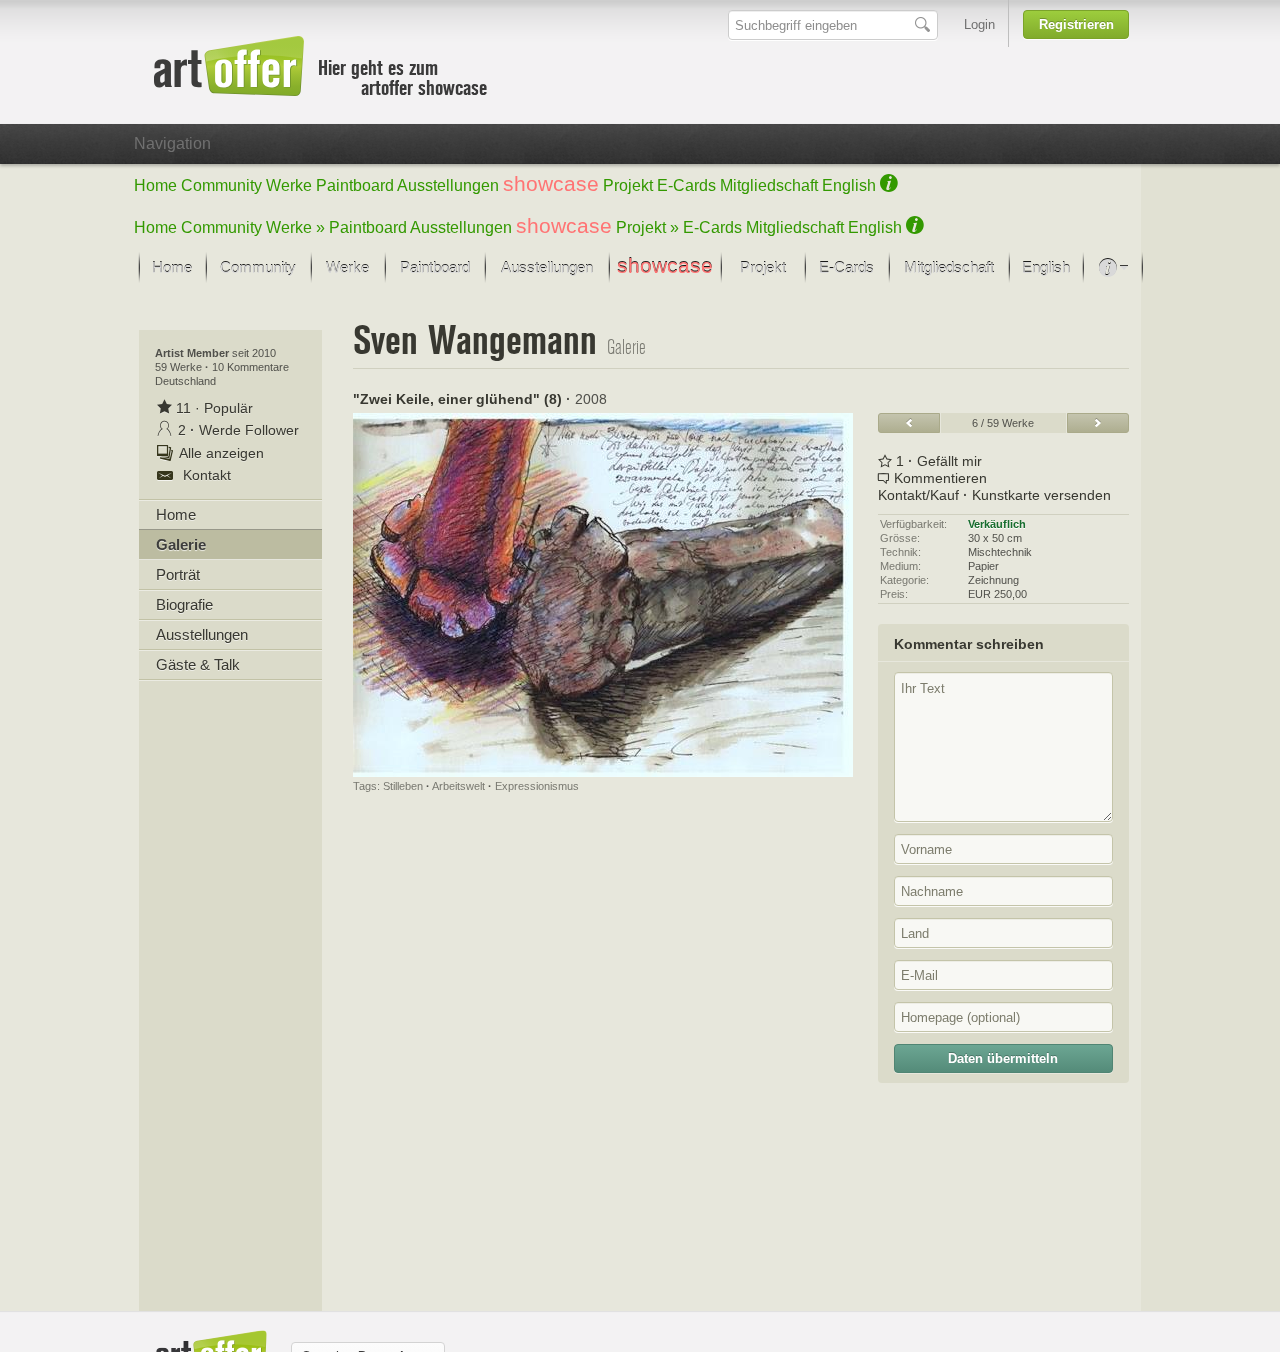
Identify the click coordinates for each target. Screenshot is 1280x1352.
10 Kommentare (250, 367)
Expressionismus (537, 786)
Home (155, 185)
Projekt (628, 185)
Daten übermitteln (1003, 1058)
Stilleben (403, 786)
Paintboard (355, 185)
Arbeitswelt (458, 786)
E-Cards (686, 185)
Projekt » (647, 227)
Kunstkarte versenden (1041, 495)
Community (221, 185)
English (849, 185)
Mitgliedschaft (769, 185)
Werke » (295, 227)
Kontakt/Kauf (918, 495)
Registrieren (1076, 24)
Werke (289, 185)
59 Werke (180, 367)
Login (979, 24)
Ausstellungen (448, 185)
